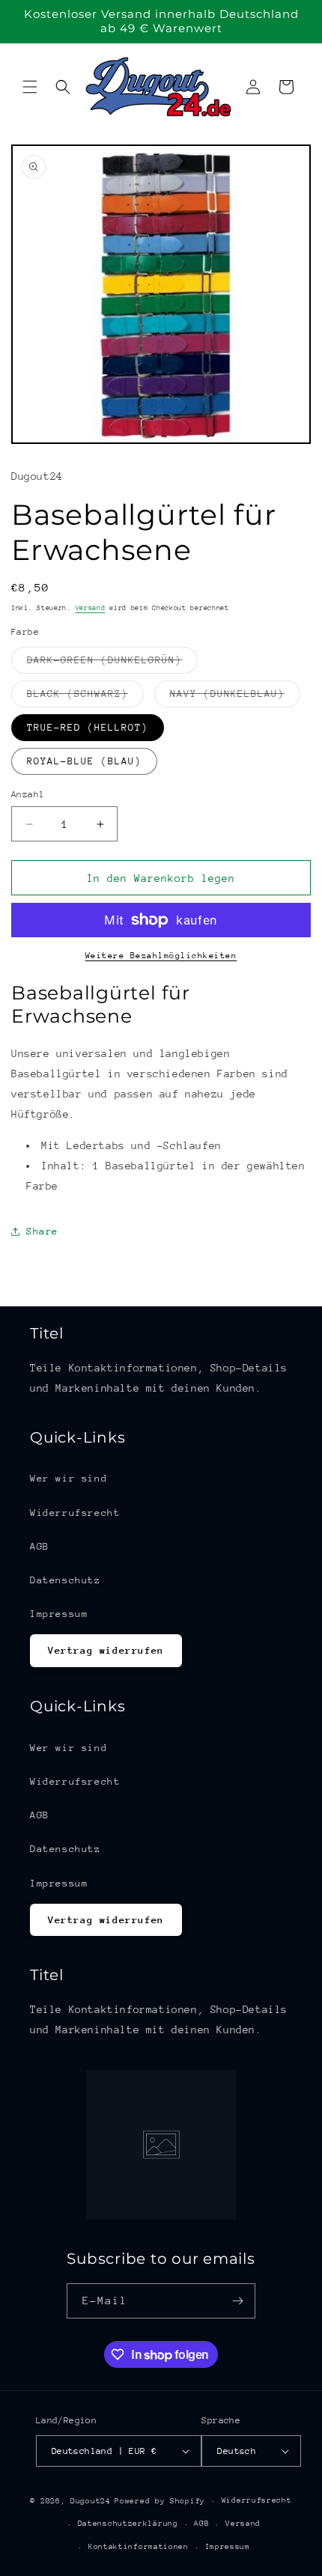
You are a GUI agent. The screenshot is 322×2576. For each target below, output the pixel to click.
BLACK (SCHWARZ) (85, 697)
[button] (30, 87)
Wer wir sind (69, 1478)
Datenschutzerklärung (128, 2524)
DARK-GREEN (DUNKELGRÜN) (112, 664)
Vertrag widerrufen (106, 1650)
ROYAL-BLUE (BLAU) (84, 761)
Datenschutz (66, 1580)
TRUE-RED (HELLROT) (88, 727)
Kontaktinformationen (139, 2547)
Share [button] (42, 1231)
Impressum (59, 1614)
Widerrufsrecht (75, 1513)
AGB (40, 1546)
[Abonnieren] (238, 2301)
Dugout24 (91, 2501)
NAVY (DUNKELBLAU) (235, 697)
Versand (91, 608)
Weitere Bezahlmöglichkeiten (161, 956)
